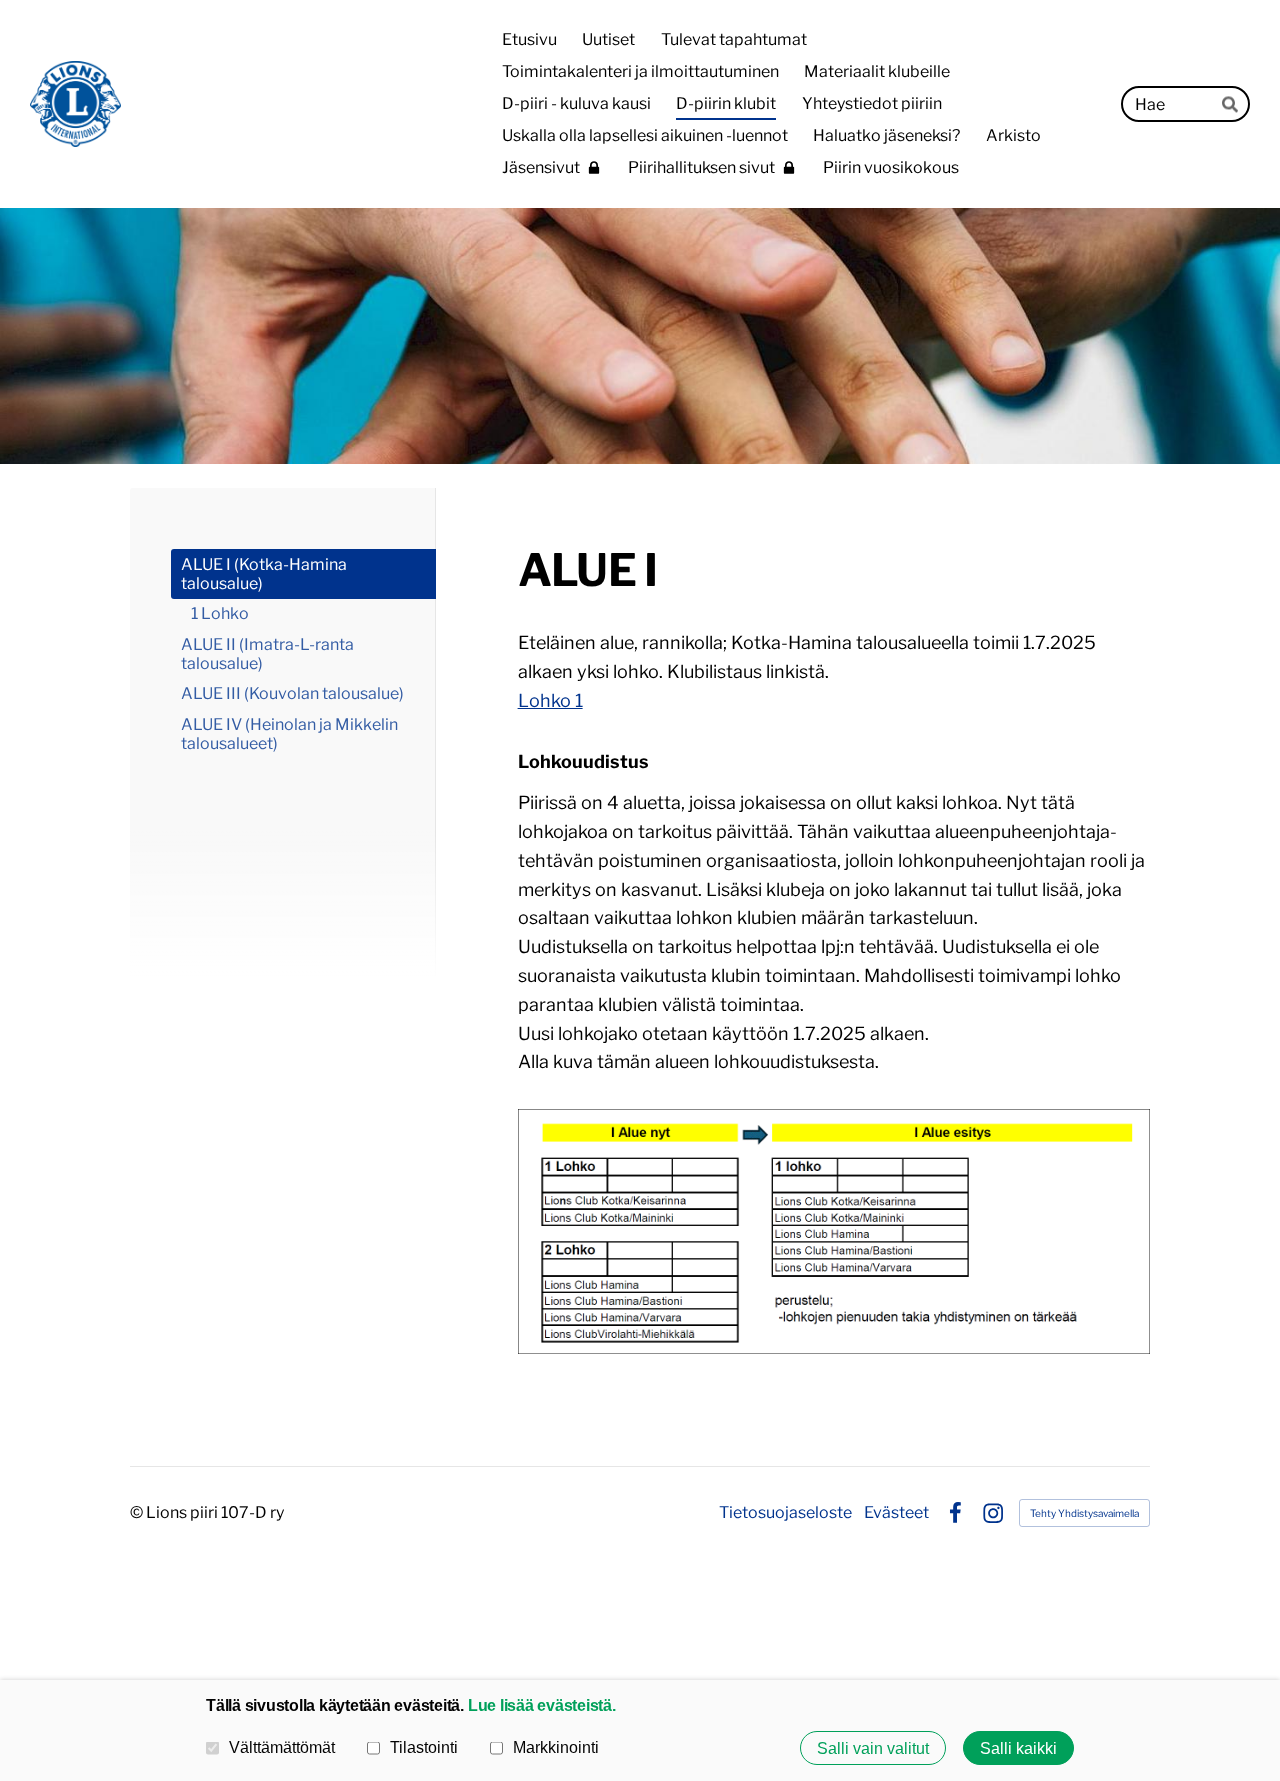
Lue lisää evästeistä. (542, 1705)
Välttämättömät (282, 1747)
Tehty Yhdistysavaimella (1084, 1513)
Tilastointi (424, 1747)
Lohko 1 (550, 700)
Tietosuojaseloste (785, 1513)
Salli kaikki (1018, 1748)
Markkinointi (556, 1747)
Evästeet (896, 1513)
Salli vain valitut (873, 1748)
